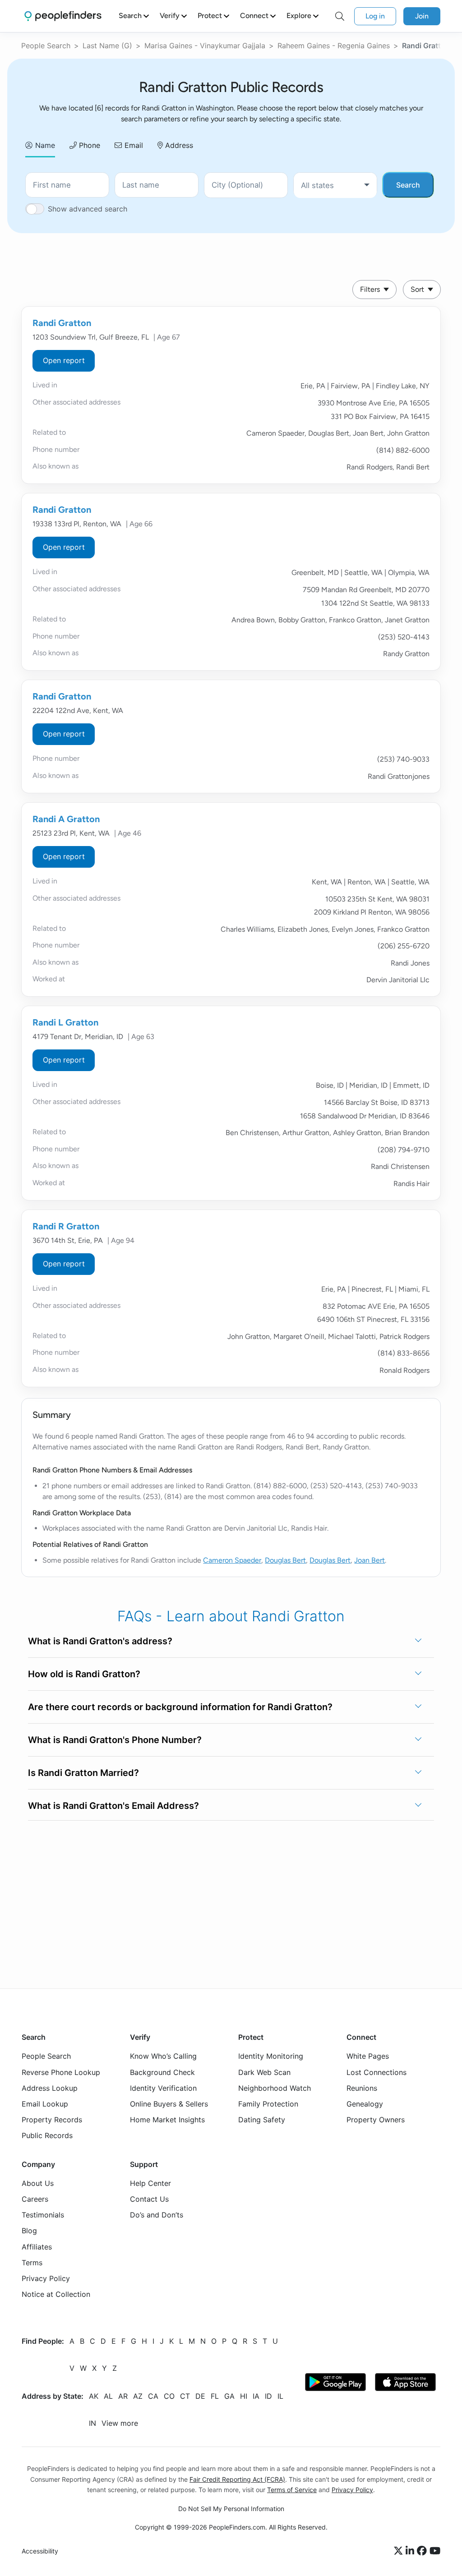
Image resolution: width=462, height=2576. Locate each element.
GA (229, 2397)
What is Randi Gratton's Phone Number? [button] (115, 1740)
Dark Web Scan (264, 2072)
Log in (375, 16)
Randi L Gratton (65, 1022)
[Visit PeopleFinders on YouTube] (435, 2551)
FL (215, 2397)
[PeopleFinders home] (63, 16)
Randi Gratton (62, 323)
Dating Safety (262, 2120)
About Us (38, 2183)
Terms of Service (292, 2490)
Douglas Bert (285, 1560)
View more (120, 2424)
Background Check (162, 2072)
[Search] (340, 16)
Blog (29, 2231)
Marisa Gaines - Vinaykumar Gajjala (205, 46)
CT (185, 2397)
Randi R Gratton (66, 1226)
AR (123, 2397)
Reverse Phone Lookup (61, 2072)
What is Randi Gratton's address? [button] (100, 1641)
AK (94, 2397)
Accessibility (40, 2551)
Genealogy (365, 2104)
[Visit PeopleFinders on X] (400, 2551)
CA (153, 2397)
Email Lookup (45, 2104)
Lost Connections (377, 2072)
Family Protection (268, 2104)
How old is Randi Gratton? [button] (84, 1674)
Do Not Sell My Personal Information (231, 2509)
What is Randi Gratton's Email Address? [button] (113, 1806)
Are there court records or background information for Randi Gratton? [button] (180, 1707)
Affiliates (37, 2247)
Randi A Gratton (66, 819)
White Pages (368, 2056)
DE (200, 2397)
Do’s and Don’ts (157, 2215)
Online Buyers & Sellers (169, 2104)
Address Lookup (50, 2088)
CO (169, 2397)
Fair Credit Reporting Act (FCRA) (237, 2479)
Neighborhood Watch (275, 2088)
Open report (64, 360)
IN (92, 2424)
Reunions (362, 2088)
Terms (32, 2263)
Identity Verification (163, 2088)
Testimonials (43, 2215)
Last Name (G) (107, 46)
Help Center (150, 2183)
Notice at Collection (56, 2294)
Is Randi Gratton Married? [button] (83, 1773)
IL (280, 2397)
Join (422, 16)
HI (244, 2397)
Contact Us (149, 2199)
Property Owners (376, 2120)
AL (108, 2397)
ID (268, 2397)
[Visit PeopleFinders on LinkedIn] (411, 2551)
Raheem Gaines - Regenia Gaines (334, 46)
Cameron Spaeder (232, 1560)
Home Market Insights (167, 2120)
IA (256, 2397)
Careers (35, 2199)
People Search (46, 46)
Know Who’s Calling (163, 2056)
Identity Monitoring (271, 2056)
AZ (138, 2397)
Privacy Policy (46, 2278)
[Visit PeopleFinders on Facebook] (423, 2551)
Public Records (47, 2135)
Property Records (52, 2120)
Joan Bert (370, 1560)
